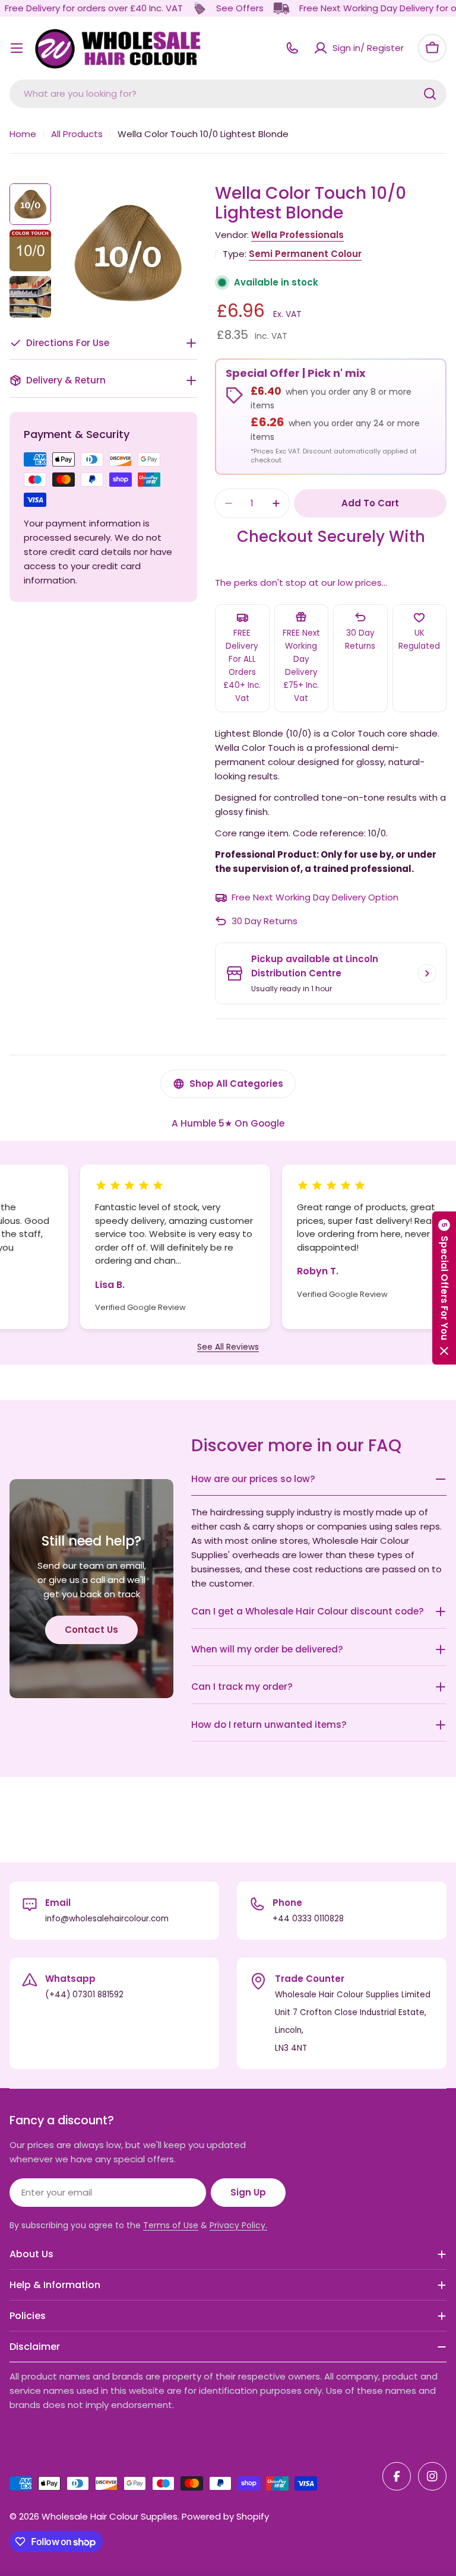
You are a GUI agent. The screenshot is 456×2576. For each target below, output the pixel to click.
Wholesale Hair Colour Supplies (110, 2516)
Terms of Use (171, 2225)
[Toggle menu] (17, 48)
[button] (444, 1288)
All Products (77, 134)
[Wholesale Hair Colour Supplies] (199, 8)
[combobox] (228, 94)
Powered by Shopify (225, 2516)
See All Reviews (228, 1347)
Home (23, 134)
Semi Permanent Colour (305, 254)
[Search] (430, 94)
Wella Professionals (297, 235)
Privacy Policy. (238, 2225)
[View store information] (427, 973)
